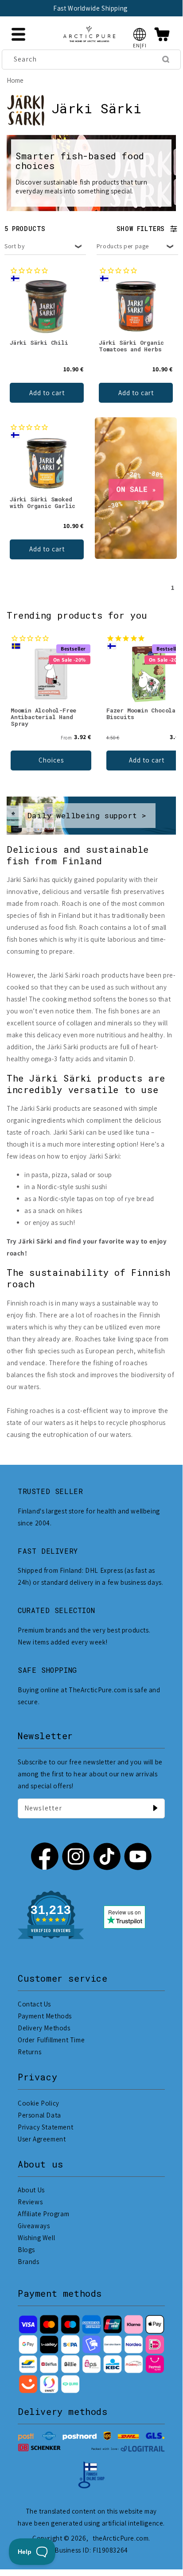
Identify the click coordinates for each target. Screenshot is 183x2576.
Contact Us (34, 2004)
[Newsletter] (155, 1808)
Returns (29, 2052)
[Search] (166, 59)
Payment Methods (45, 2016)
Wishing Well (36, 2238)
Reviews (30, 2202)
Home (15, 80)
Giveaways (34, 2226)
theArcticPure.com (121, 2538)
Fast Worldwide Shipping (90, 8)
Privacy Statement (45, 2127)
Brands (29, 2262)
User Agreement (42, 2139)
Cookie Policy (39, 2103)
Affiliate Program (43, 2214)
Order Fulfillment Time (51, 2040)
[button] (140, 34)
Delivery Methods (44, 2028)
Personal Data (39, 2115)
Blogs (26, 2250)
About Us (31, 2190)
